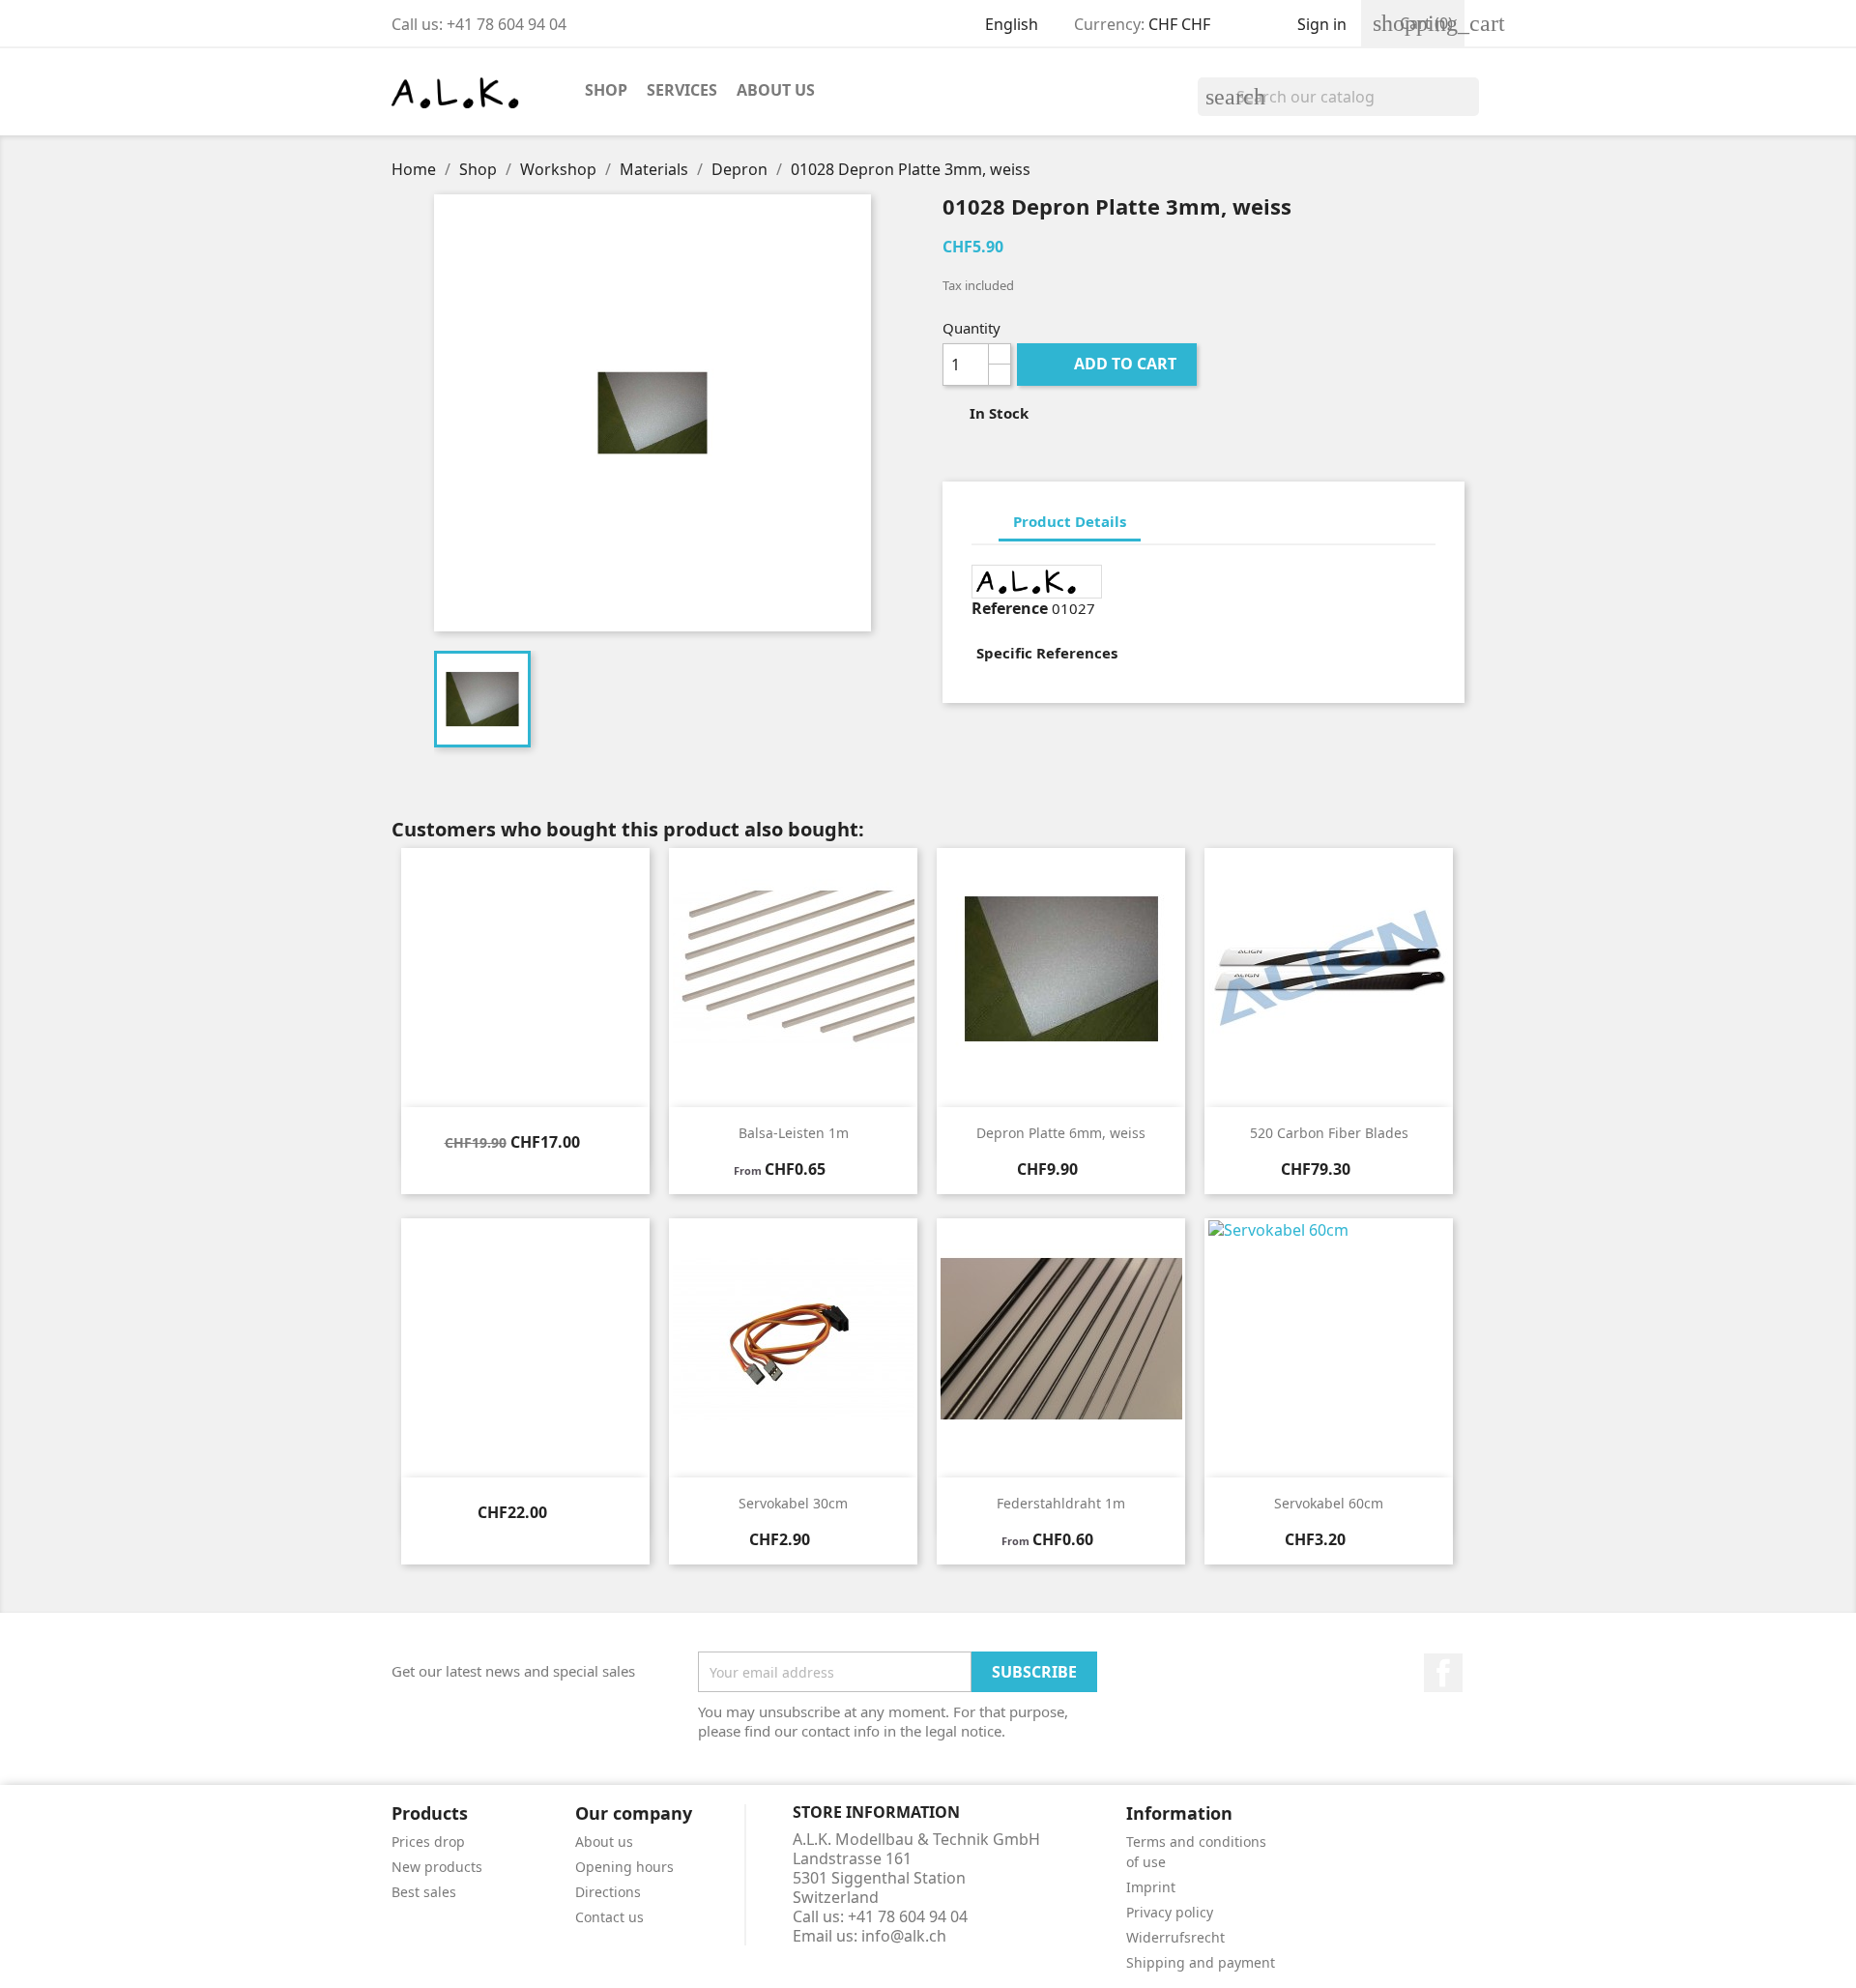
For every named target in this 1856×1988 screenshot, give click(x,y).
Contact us (609, 1917)
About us (776, 90)
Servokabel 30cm (793, 1503)
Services (682, 90)
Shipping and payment (1201, 1962)
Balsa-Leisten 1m (794, 1133)
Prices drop (428, 1842)
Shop (606, 90)
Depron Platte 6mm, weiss (1061, 1133)
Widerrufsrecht (1175, 1937)
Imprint (1151, 1887)
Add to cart (1109, 364)
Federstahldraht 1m (1061, 1503)
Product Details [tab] (1070, 521)
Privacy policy (1170, 1912)
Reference (1010, 608)
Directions (608, 1892)
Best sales (424, 1892)
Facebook (1443, 1673)
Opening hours (624, 1867)
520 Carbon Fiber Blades (1329, 1133)
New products (437, 1867)
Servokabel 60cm (1329, 1503)
